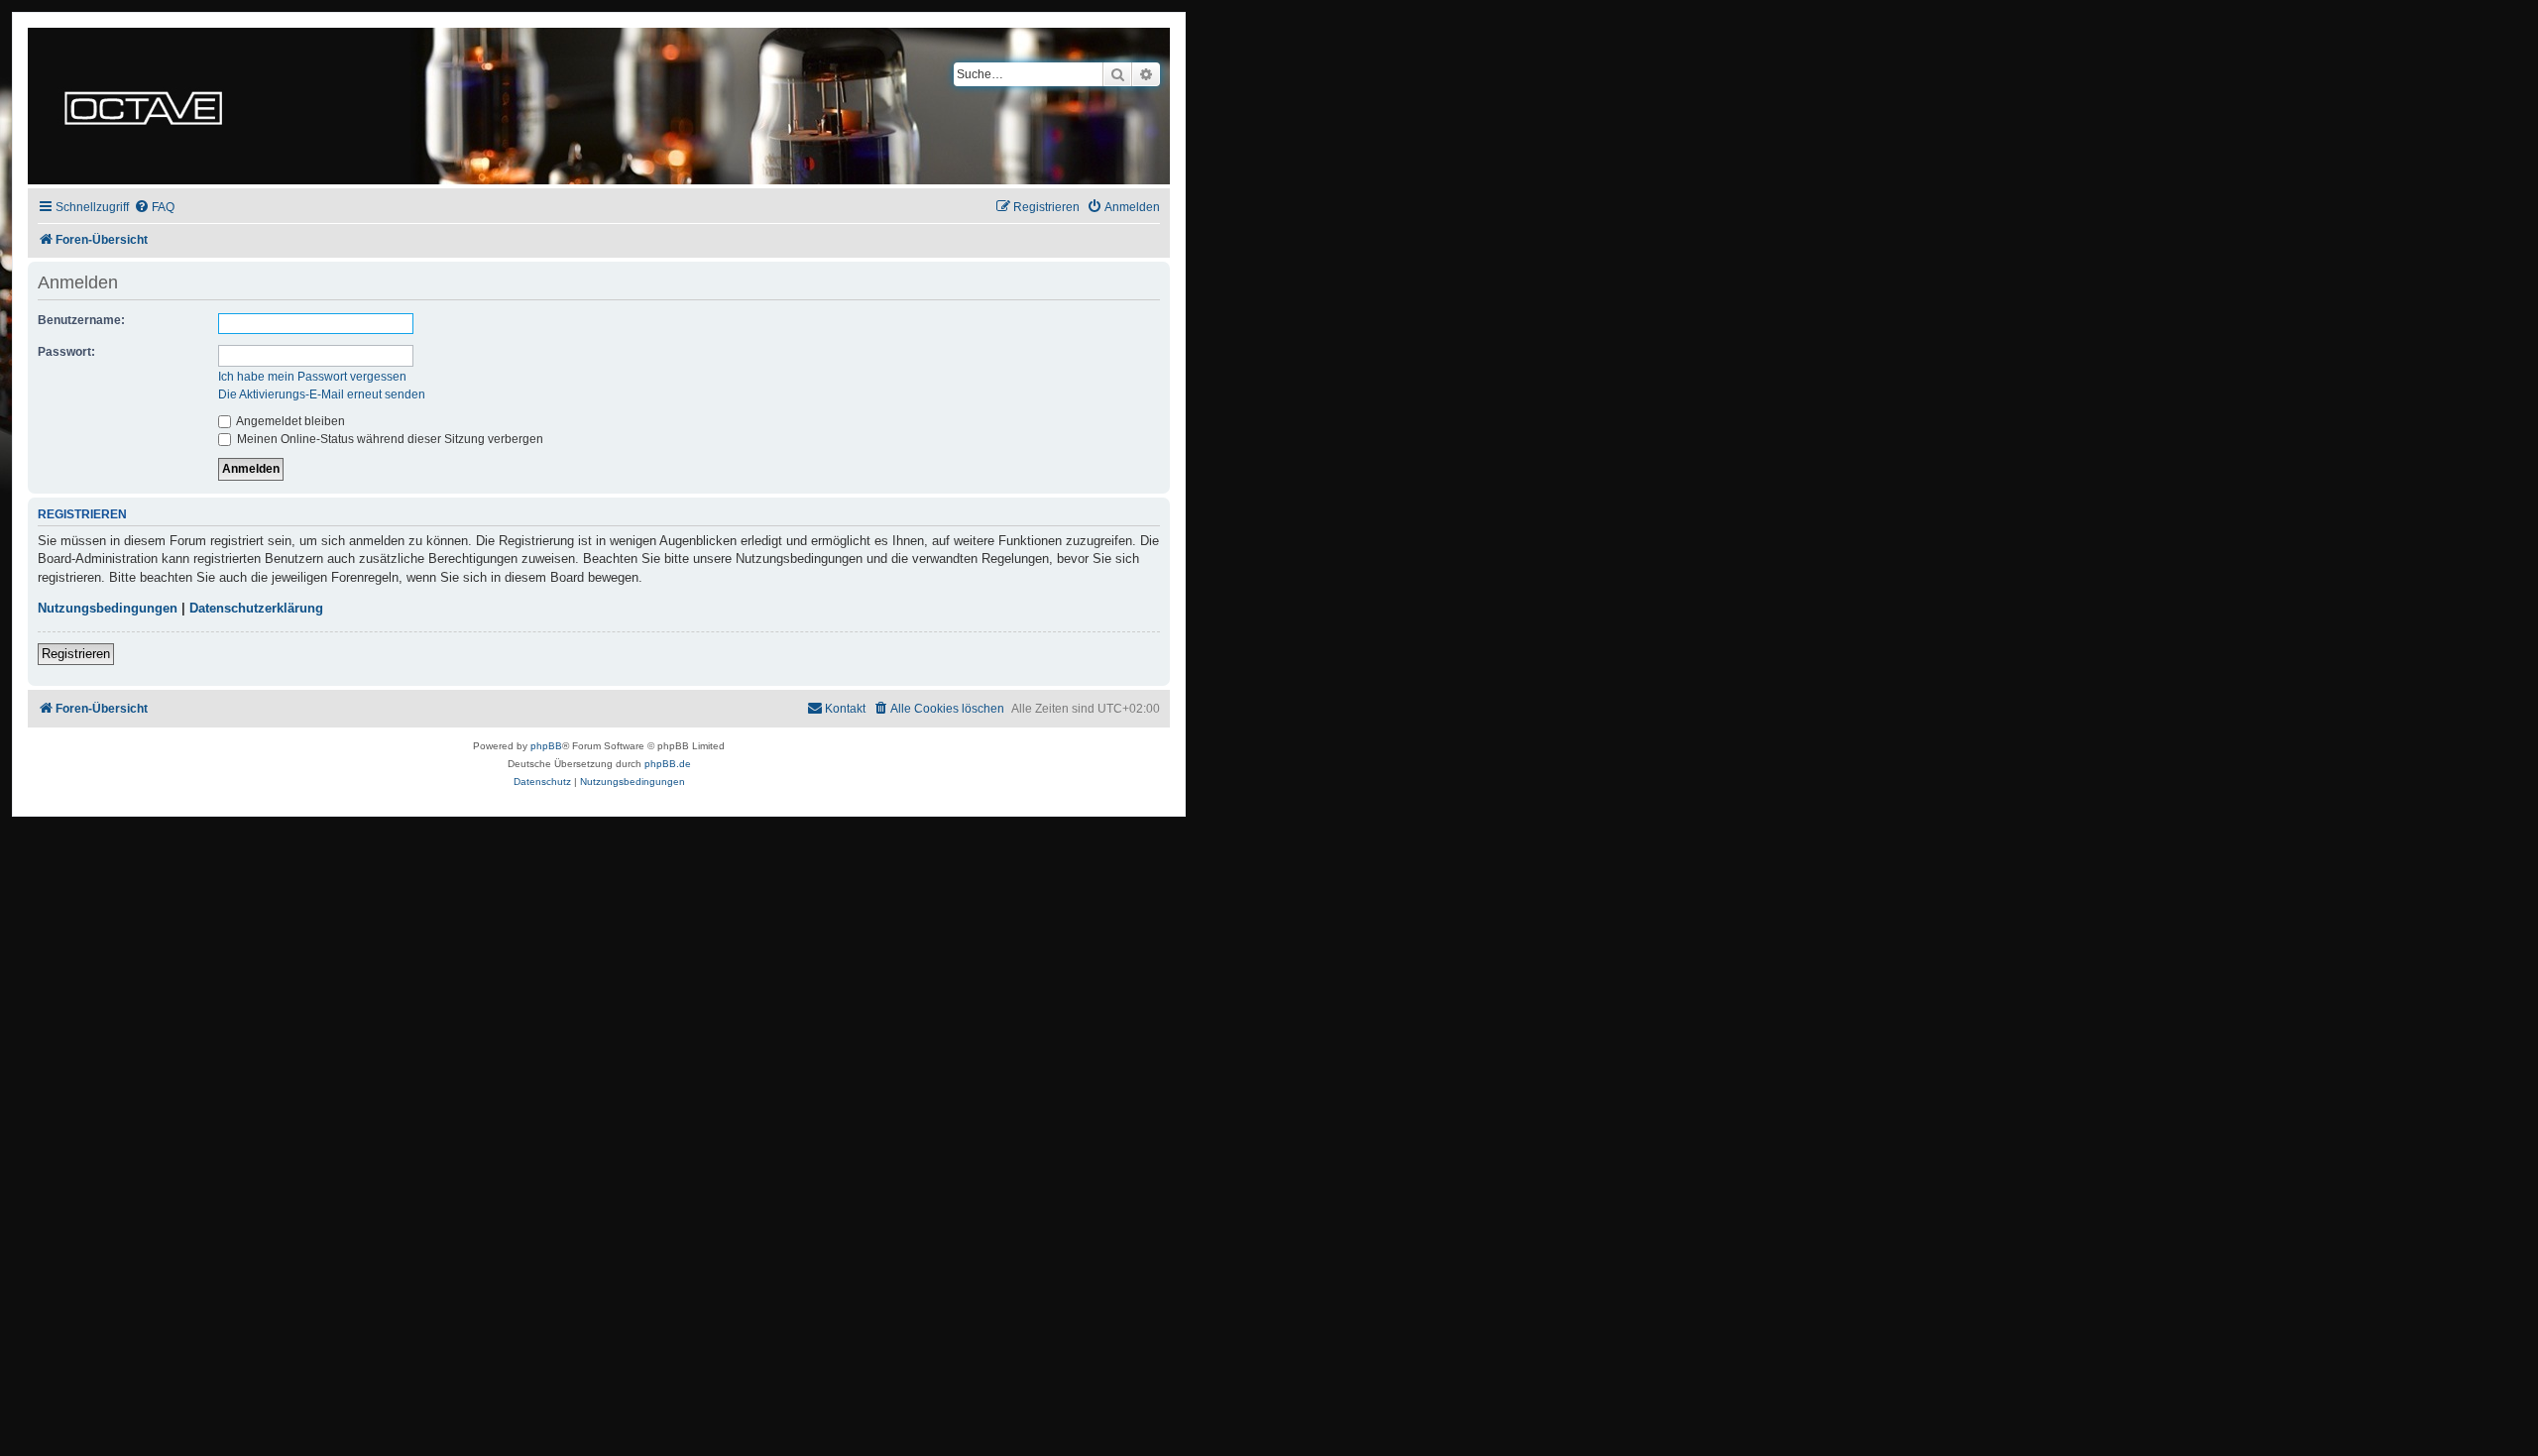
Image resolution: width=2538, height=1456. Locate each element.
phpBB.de (668, 764)
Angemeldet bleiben (289, 421)
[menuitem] (154, 208)
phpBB (546, 746)
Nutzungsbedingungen (108, 608)
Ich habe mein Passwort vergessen (312, 377)
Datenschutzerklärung (256, 608)
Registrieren (76, 654)
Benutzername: (81, 320)
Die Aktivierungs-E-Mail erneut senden (322, 394)
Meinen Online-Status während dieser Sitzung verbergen (389, 439)
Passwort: (66, 352)
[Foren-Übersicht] (143, 106)
